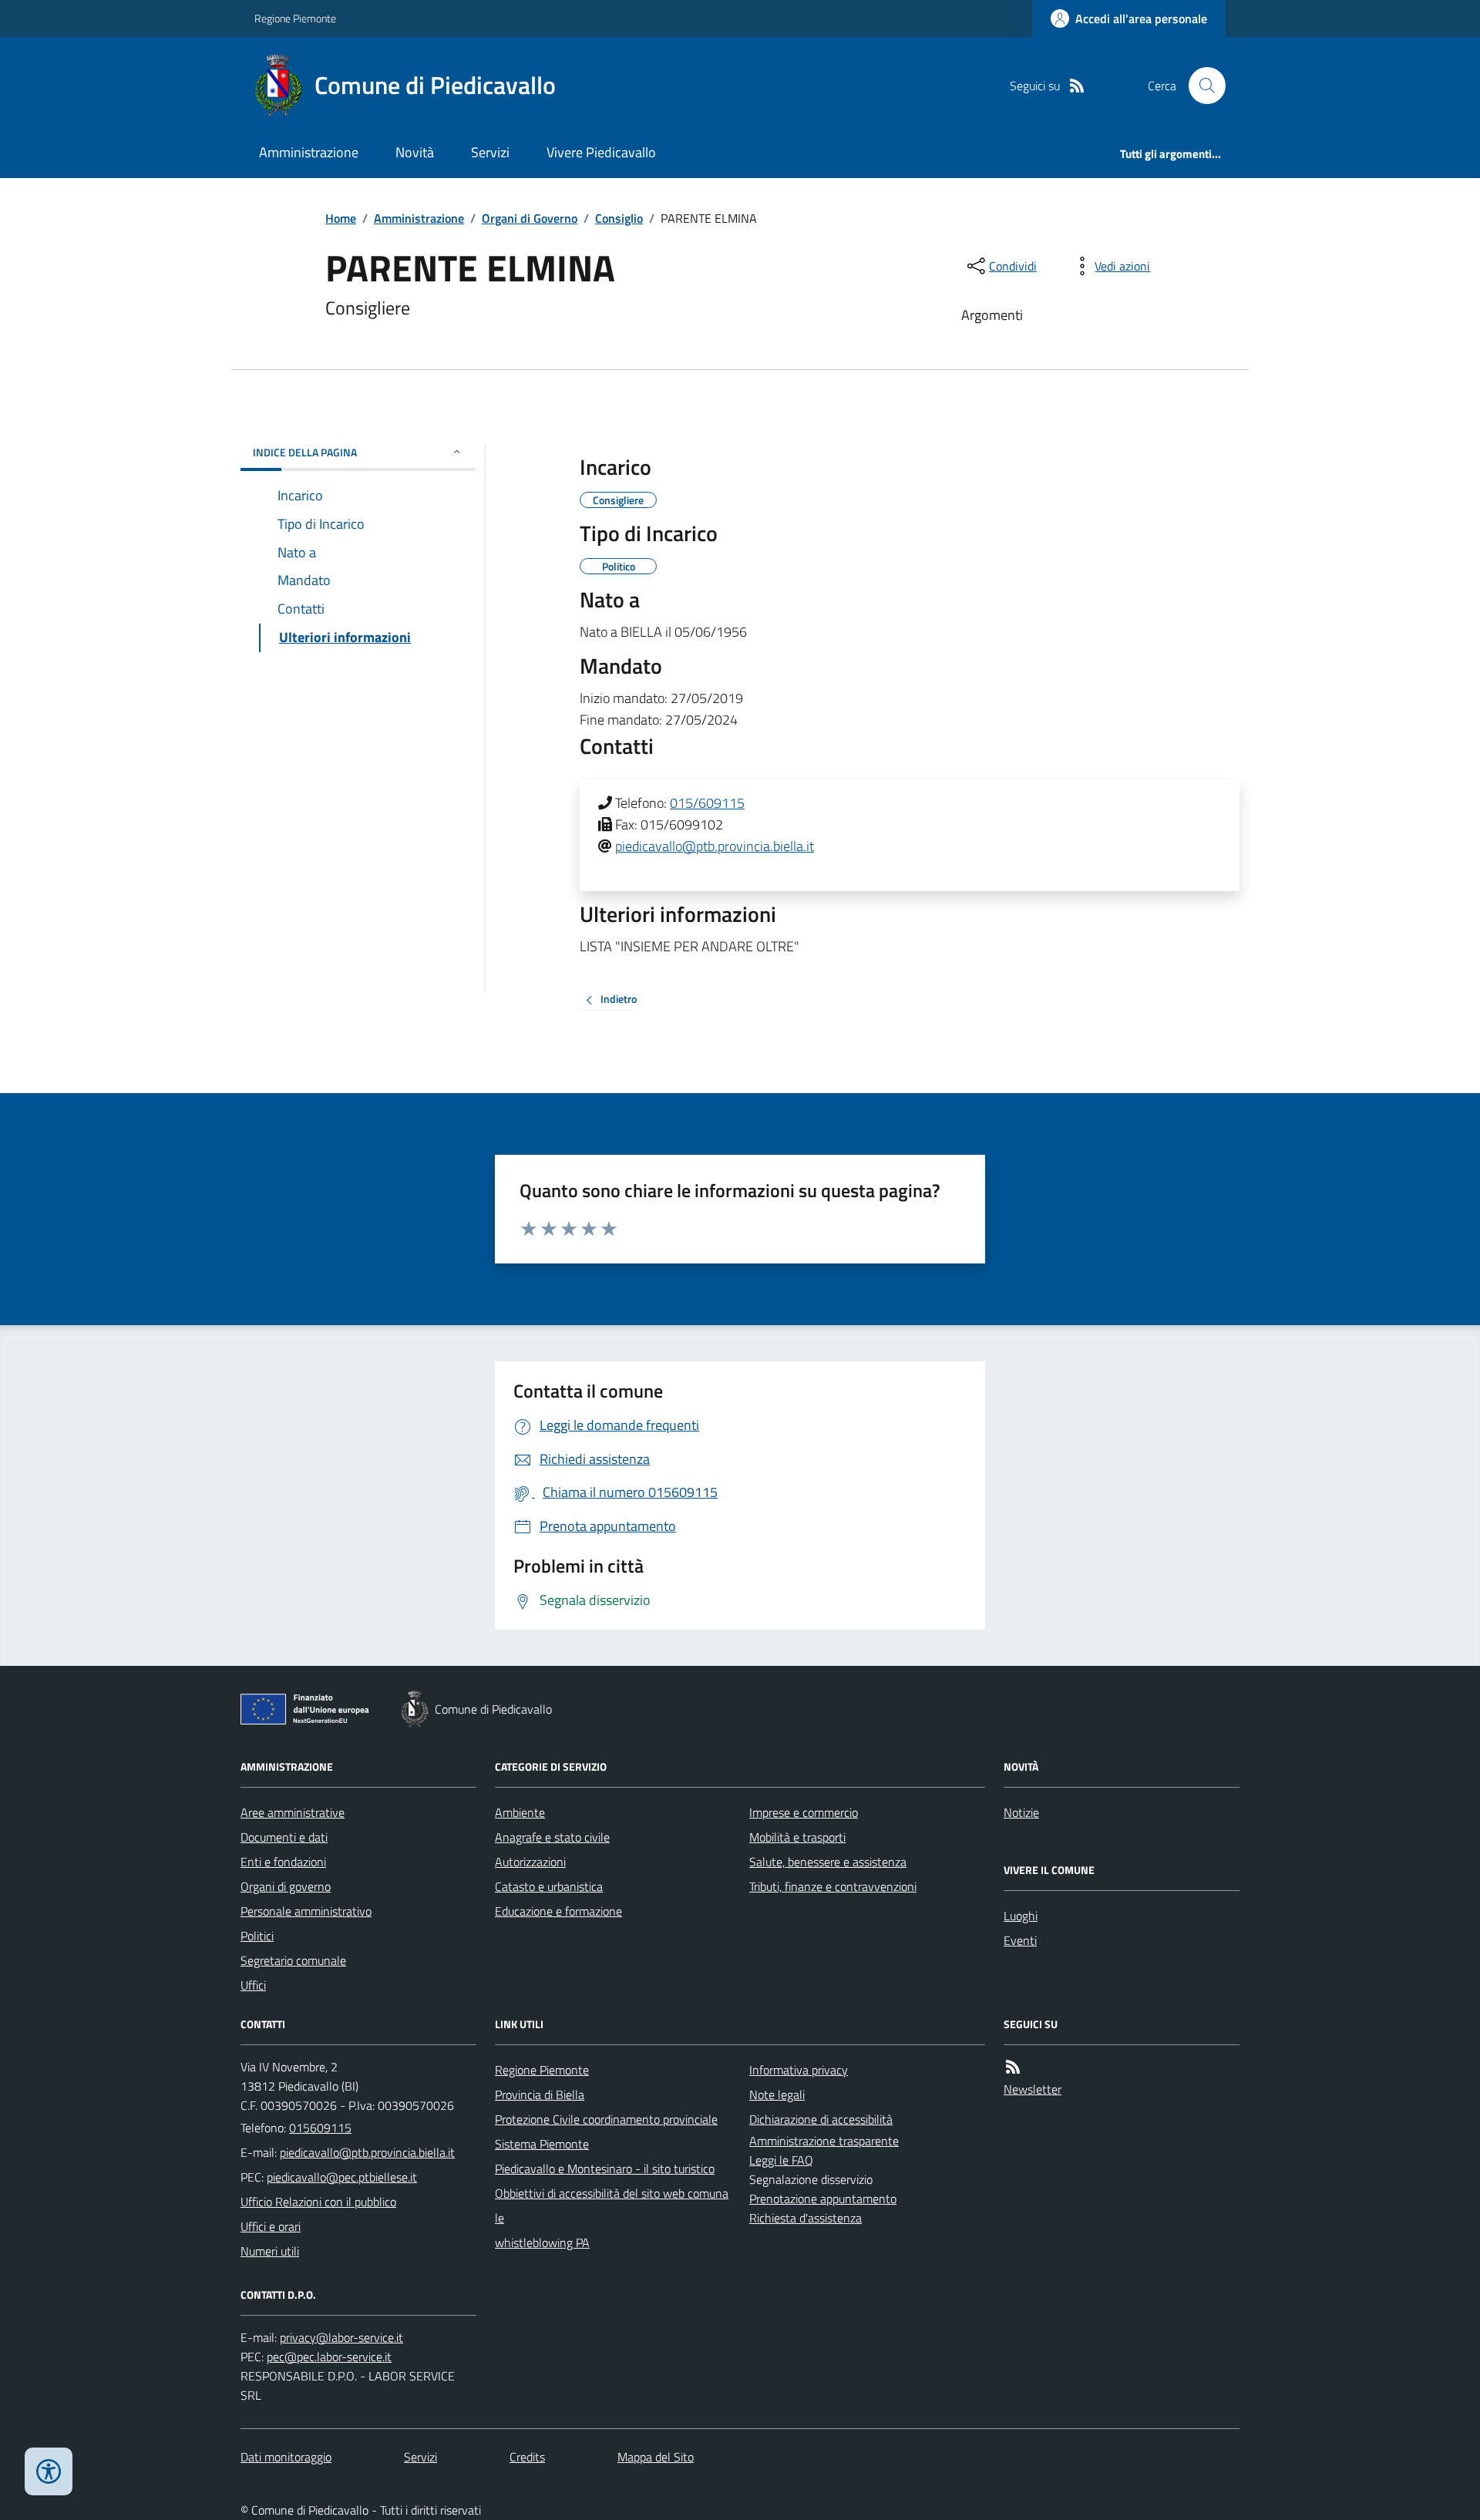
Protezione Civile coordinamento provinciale (606, 2119)
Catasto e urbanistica (549, 1886)
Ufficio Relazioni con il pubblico (318, 2202)
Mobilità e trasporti (797, 1837)
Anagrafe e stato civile (552, 1837)
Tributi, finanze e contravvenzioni (833, 1886)
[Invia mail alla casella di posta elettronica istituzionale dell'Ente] (367, 2152)
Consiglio (619, 218)
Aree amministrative (293, 1812)
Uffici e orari (271, 2226)
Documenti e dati (284, 1837)
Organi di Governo (530, 218)
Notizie (1021, 1812)
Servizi (490, 152)
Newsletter (1033, 2089)
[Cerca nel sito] (1201, 86)
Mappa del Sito (656, 2457)
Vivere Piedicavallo (601, 152)
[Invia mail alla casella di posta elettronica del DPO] (341, 2338)
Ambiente (520, 1812)
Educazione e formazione (558, 1911)
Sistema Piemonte (542, 2144)
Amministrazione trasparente (824, 2141)
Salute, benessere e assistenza (828, 1862)
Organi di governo (286, 1886)
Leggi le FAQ (781, 2160)
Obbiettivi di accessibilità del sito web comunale (612, 2205)
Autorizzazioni (530, 1862)
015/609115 (707, 803)
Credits (527, 2457)
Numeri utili (270, 2251)
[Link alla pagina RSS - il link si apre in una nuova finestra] (1077, 86)
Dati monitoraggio (286, 2457)
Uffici (253, 1985)
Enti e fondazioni (283, 1862)
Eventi (1020, 1940)
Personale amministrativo (306, 1911)
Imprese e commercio (804, 1812)
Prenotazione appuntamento (823, 2199)
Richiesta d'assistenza (806, 2218)
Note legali (777, 2094)
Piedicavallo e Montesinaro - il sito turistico (605, 2168)
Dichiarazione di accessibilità (821, 2119)
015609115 (320, 2128)
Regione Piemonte (295, 18)
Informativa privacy (799, 2070)
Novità (415, 152)
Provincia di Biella (540, 2094)
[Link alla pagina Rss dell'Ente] (1013, 2067)
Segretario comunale (293, 1960)
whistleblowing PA (542, 2242)
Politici (257, 1936)
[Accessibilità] (49, 2471)
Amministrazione (309, 152)
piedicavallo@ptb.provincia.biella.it (715, 846)
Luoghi (1021, 1916)
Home (341, 218)
